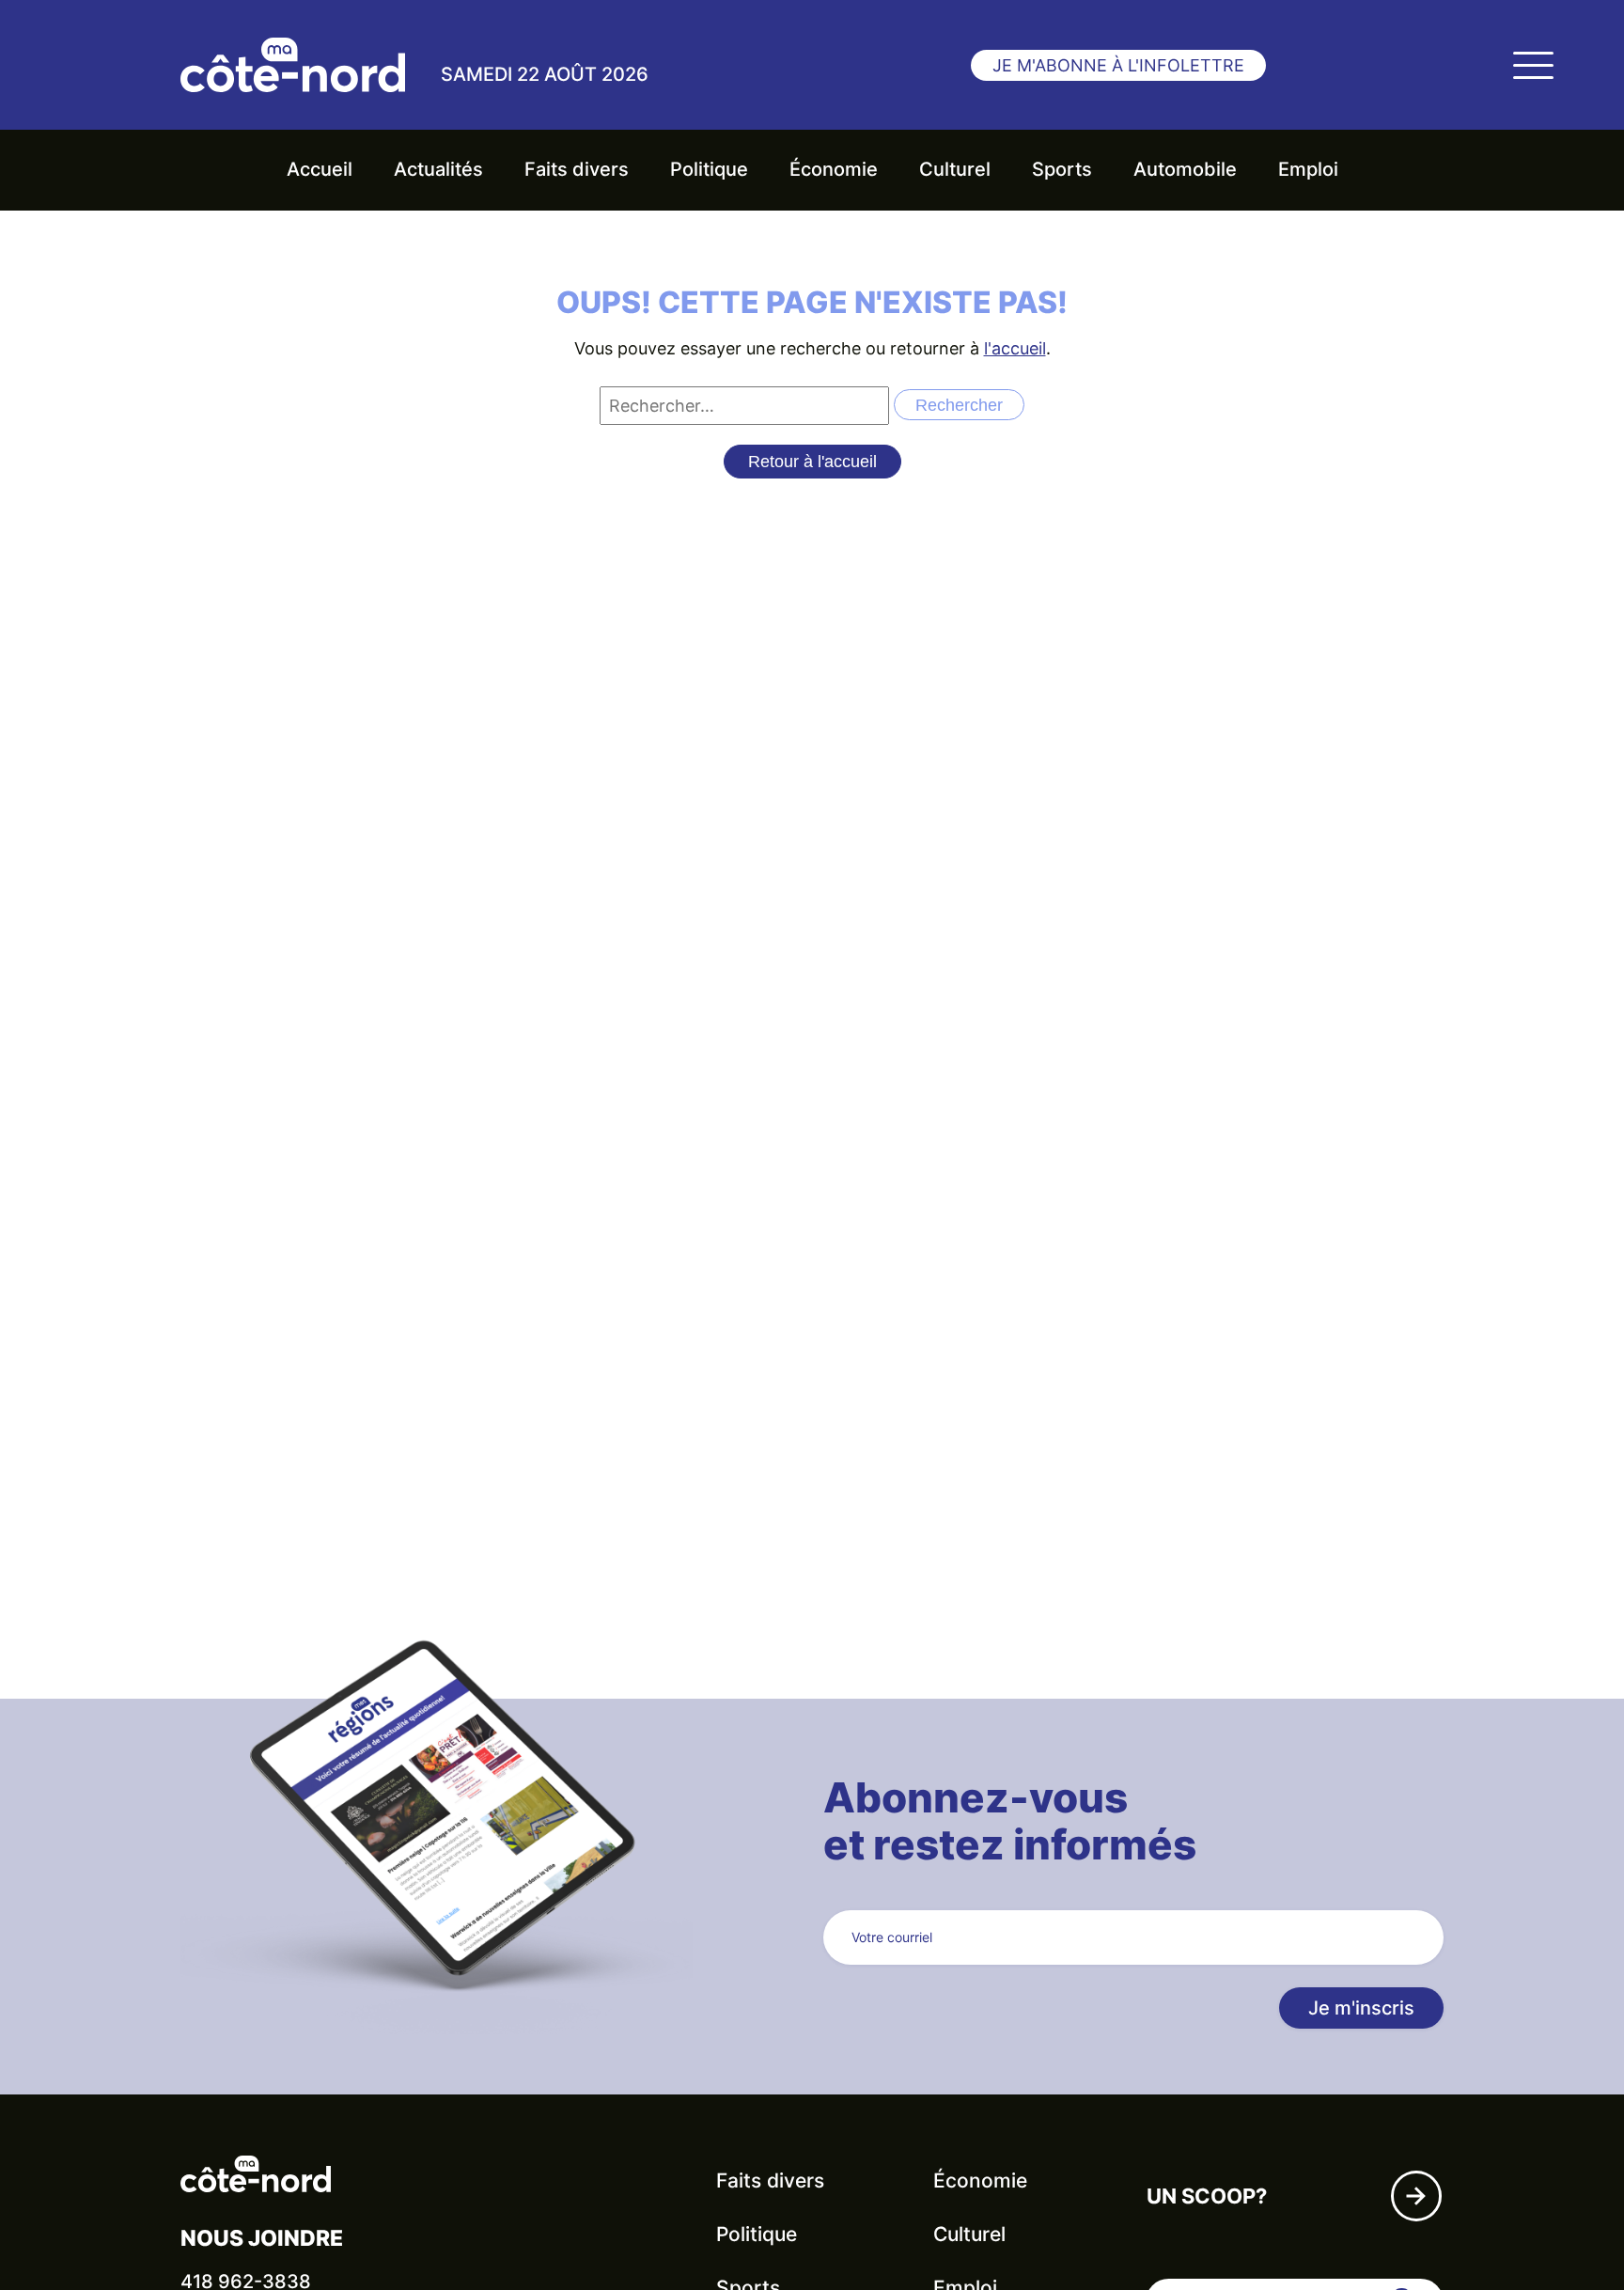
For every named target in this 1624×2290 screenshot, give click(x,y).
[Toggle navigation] (1533, 65)
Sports (1062, 169)
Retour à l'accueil (812, 462)
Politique (709, 169)
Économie (834, 169)
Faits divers (577, 169)
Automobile (1185, 169)
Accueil (320, 169)
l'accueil (1015, 348)
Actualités (438, 169)
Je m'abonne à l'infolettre (1118, 65)
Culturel (955, 169)
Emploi (1308, 169)
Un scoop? (1207, 2196)
